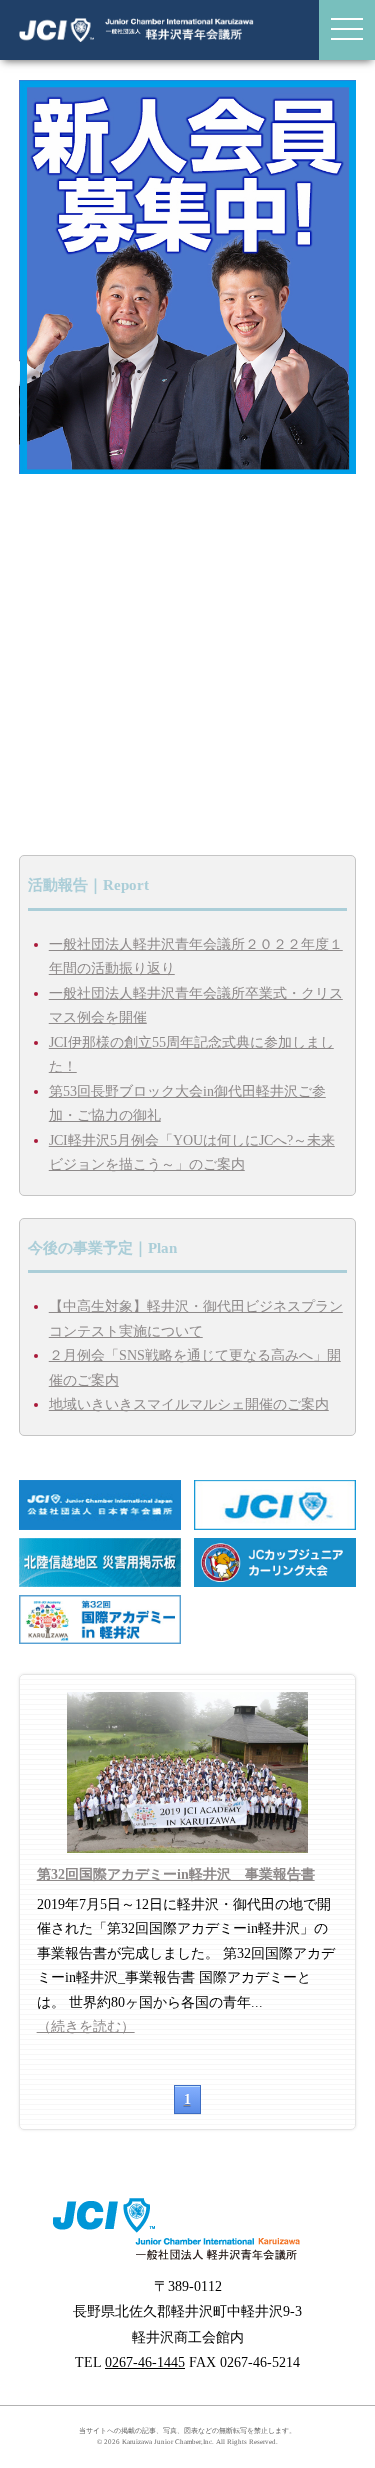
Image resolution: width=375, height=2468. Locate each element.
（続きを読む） (86, 2026)
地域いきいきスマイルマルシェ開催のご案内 (189, 1404)
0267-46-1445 (145, 2362)
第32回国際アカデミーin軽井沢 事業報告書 (176, 1874)
